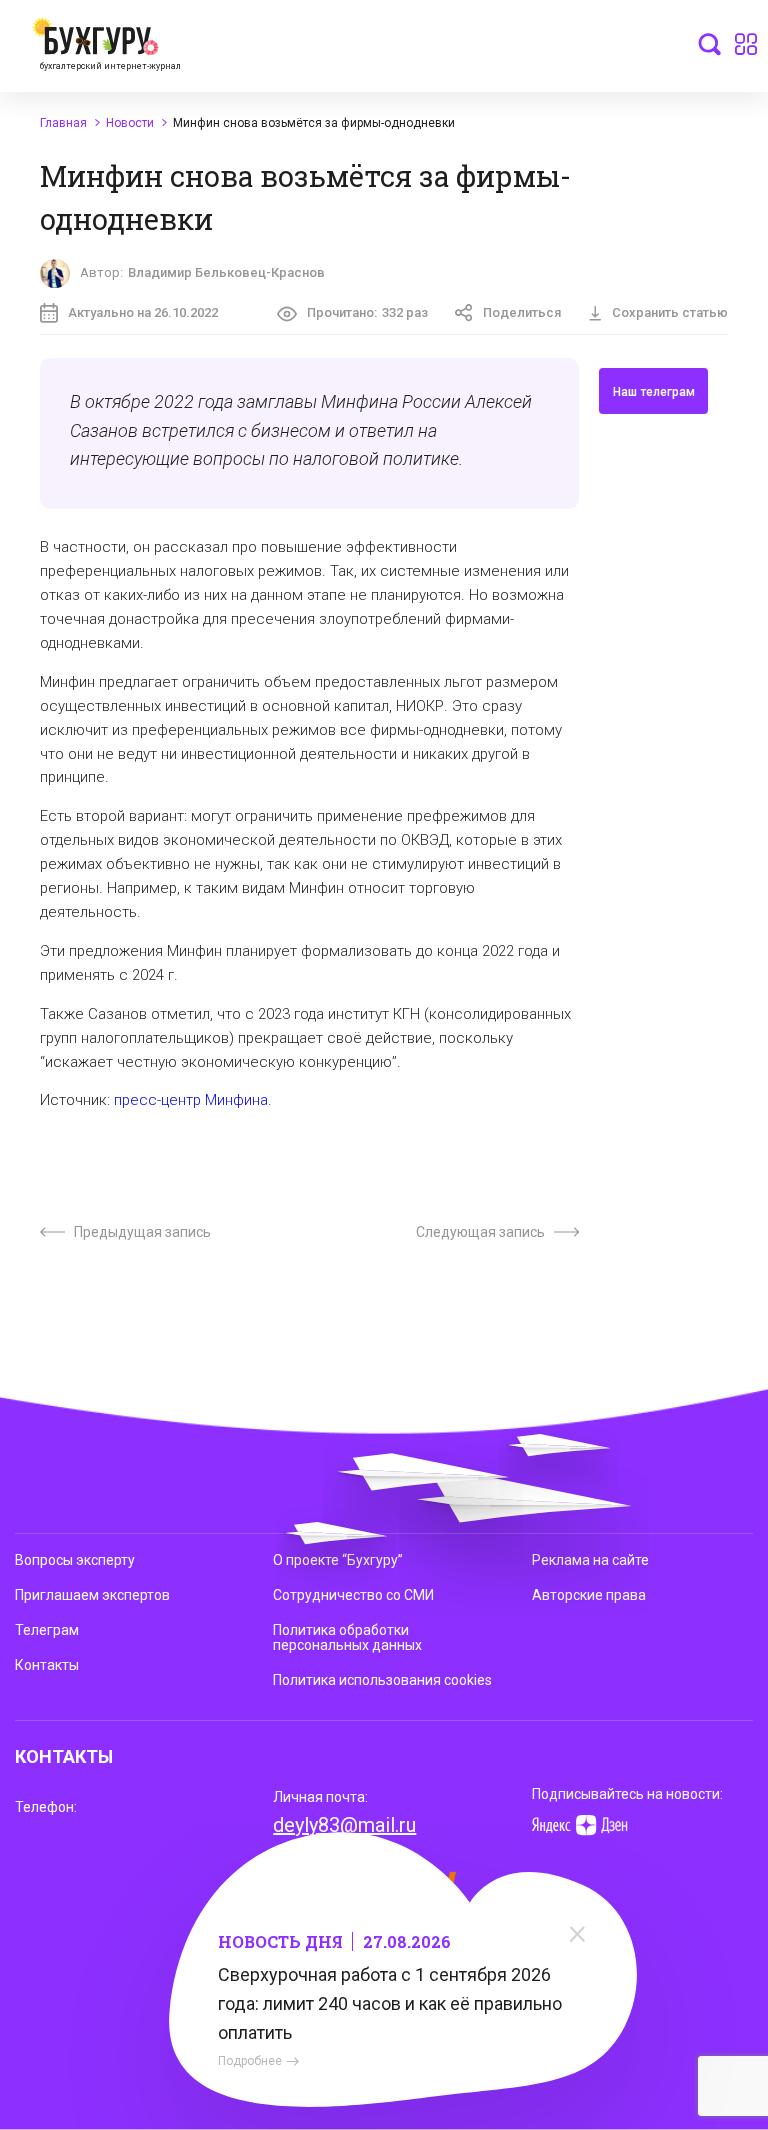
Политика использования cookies (382, 1680)
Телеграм (47, 1630)
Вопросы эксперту (75, 1560)
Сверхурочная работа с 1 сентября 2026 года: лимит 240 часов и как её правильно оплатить (390, 2003)
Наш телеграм (654, 392)
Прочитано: (367, 312)
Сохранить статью (670, 312)
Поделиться (522, 312)
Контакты (47, 1665)
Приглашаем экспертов (92, 1595)
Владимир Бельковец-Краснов (226, 272)
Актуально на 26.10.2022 (143, 312)
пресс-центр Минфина (191, 1100)
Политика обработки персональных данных (347, 1637)
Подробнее (250, 2061)
